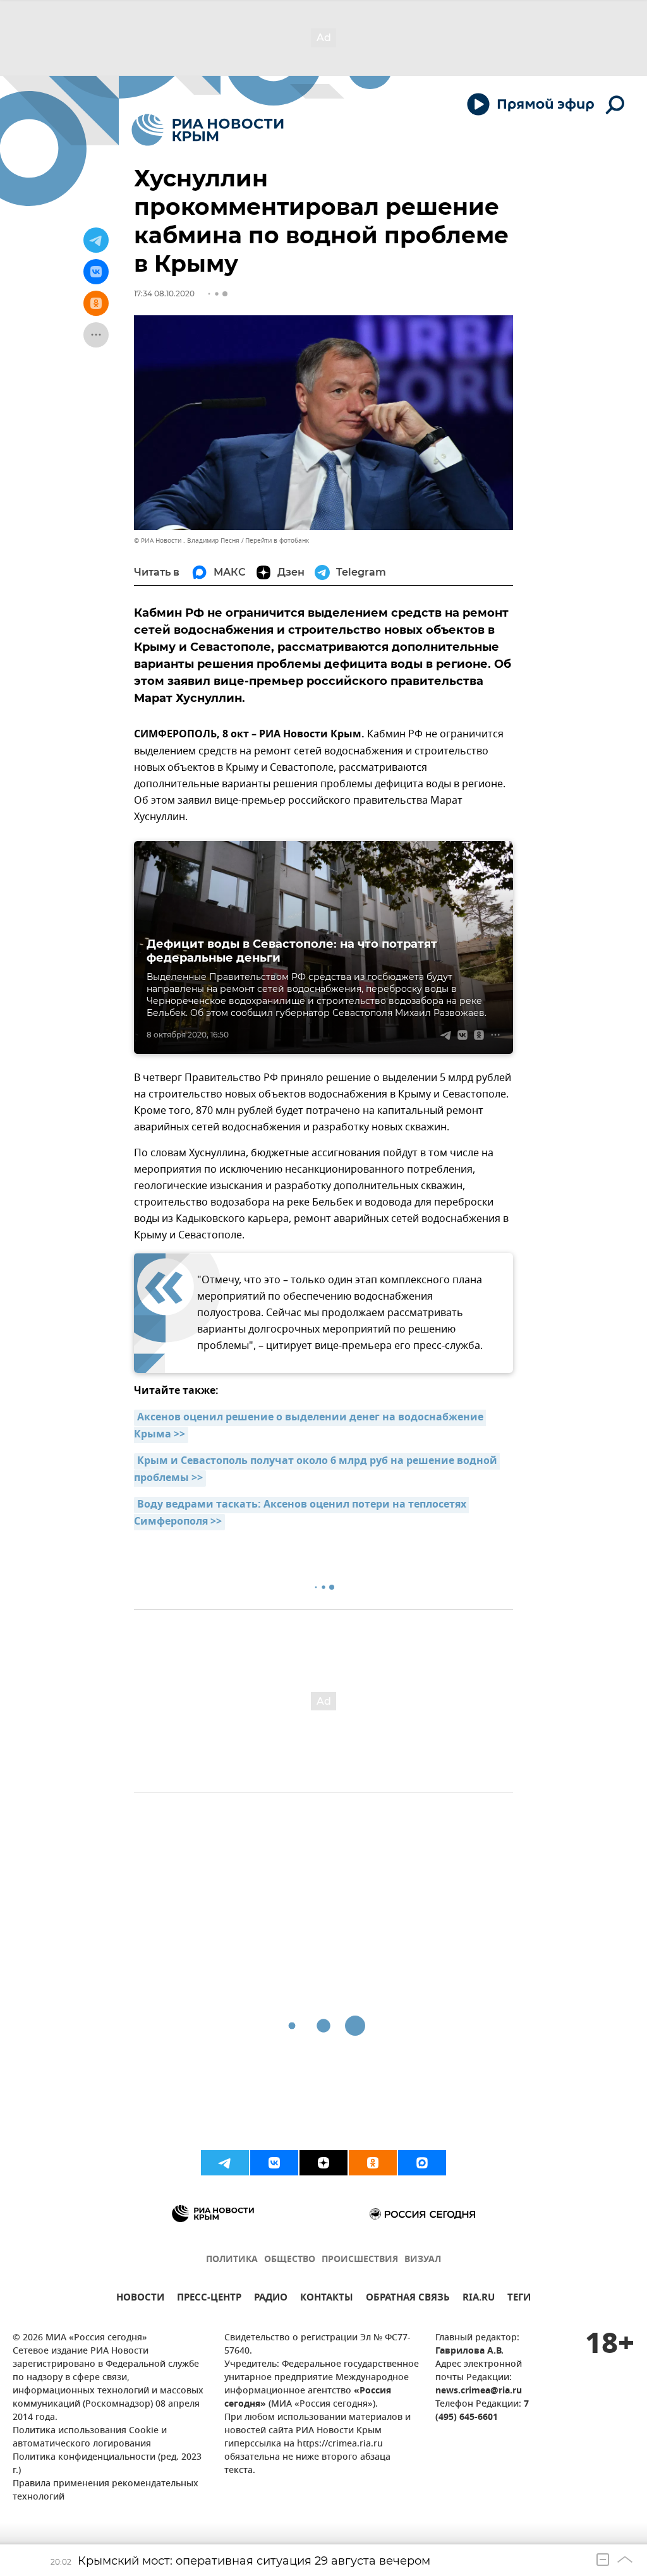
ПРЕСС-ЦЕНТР (209, 2299)
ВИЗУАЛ (423, 2260)
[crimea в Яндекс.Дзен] (323, 2163)
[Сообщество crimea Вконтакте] (274, 2163)
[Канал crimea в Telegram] (225, 2163)
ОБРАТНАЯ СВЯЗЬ (408, 2299)
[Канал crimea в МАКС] (422, 2163)
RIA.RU (479, 2299)
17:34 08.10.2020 (164, 293)
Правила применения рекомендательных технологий (106, 2491)
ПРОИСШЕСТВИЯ (360, 2260)
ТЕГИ (519, 2299)
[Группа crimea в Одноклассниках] (373, 2163)
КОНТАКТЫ (327, 2299)
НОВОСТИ (140, 2299)
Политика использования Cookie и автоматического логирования (90, 2438)
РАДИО (271, 2299)
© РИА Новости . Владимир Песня (187, 541)
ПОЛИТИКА (232, 2260)
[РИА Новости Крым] (208, 130)
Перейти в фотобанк (277, 541)
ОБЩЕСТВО (290, 2260)
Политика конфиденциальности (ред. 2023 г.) (107, 2464)
